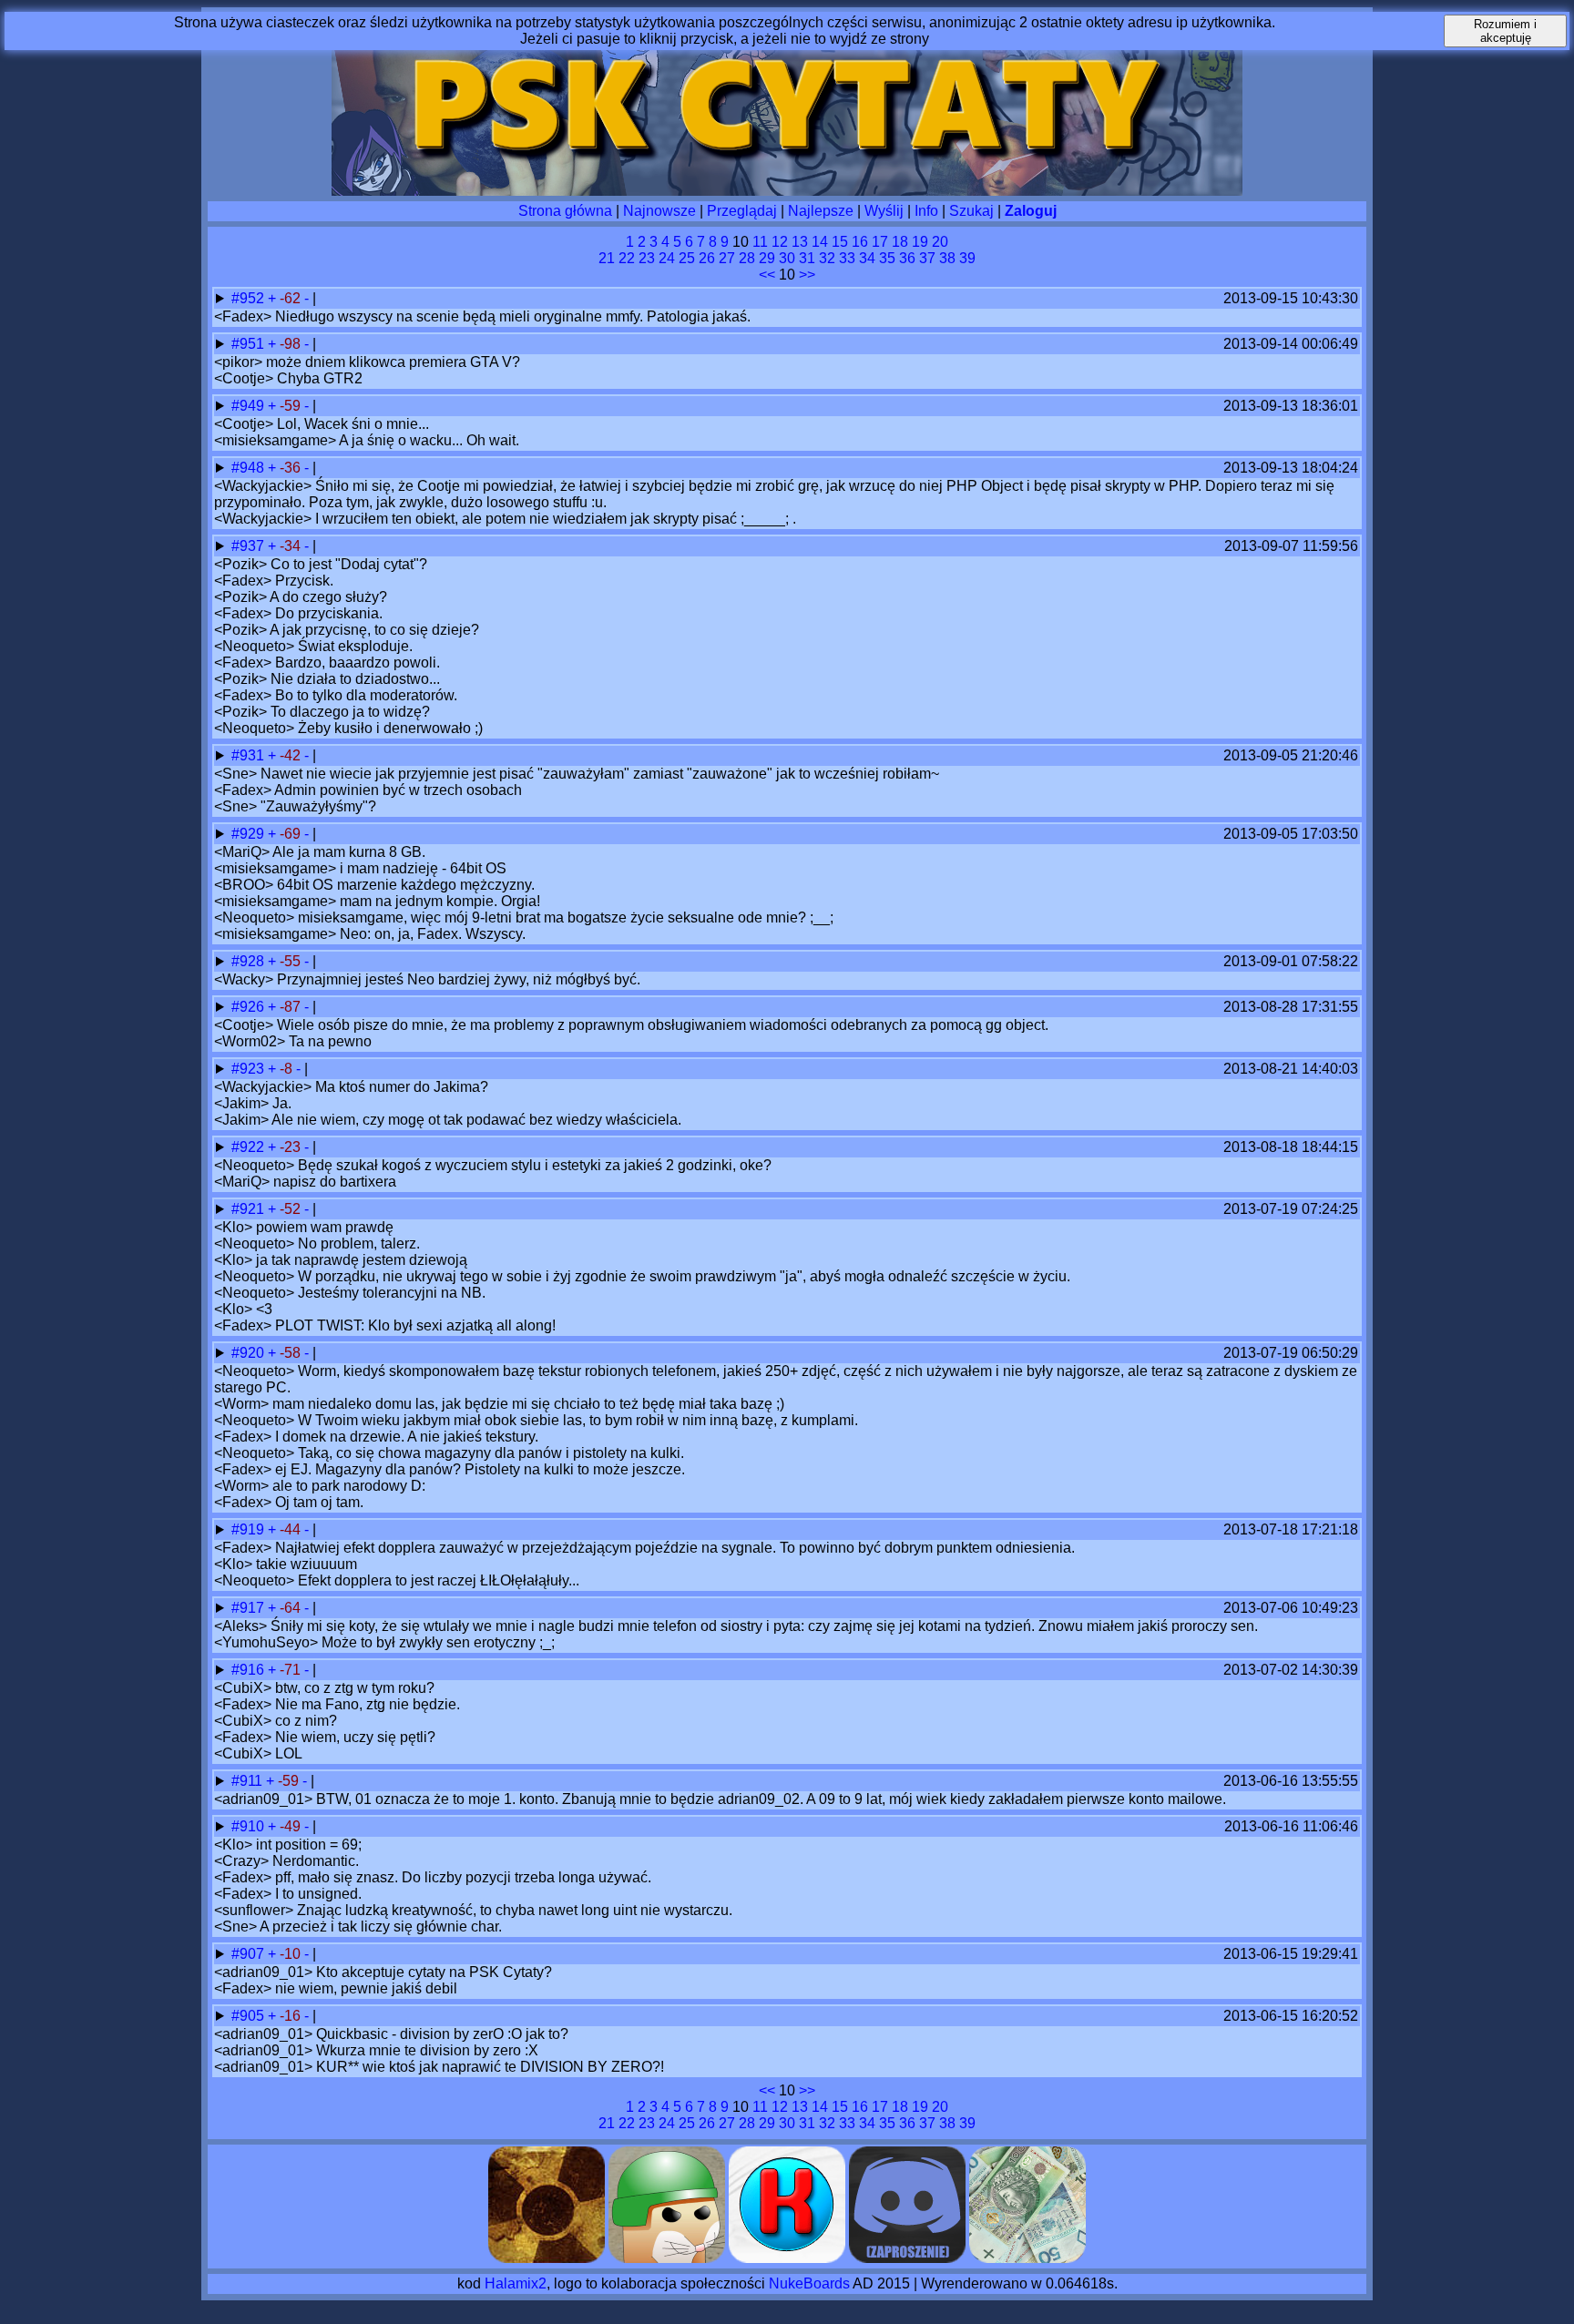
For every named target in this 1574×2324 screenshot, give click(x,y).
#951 (250, 344)
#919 (250, 1529)
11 (760, 242)
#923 (250, 1069)
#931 (250, 755)
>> (807, 275)
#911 (249, 1781)
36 (907, 258)
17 (880, 242)
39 (967, 258)
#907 (250, 1954)
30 (787, 258)
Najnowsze (659, 211)
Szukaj (971, 211)
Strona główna (565, 211)
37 (927, 258)
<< (767, 275)
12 (780, 242)
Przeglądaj (742, 211)
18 (900, 242)
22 (627, 258)
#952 (250, 298)
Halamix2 (516, 2283)
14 (820, 242)
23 (647, 258)
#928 (250, 961)
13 (800, 242)
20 (940, 242)
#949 (250, 406)
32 (827, 258)
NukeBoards (809, 2283)
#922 (250, 1147)
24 (667, 258)
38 (947, 258)
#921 (250, 1209)
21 (607, 258)
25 (687, 258)
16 (860, 242)
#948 (250, 468)
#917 (250, 1608)
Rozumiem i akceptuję (1505, 31)
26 (707, 258)
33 (847, 258)
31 (807, 258)
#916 (250, 1670)
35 (887, 258)
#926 (250, 1007)
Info (926, 211)
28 (747, 258)
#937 (250, 546)
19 (920, 242)
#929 (250, 834)
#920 (250, 1353)
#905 (250, 2016)
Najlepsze (821, 211)
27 (727, 258)
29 (767, 258)
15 (840, 242)
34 (867, 258)
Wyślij (884, 211)
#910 (250, 1826)
